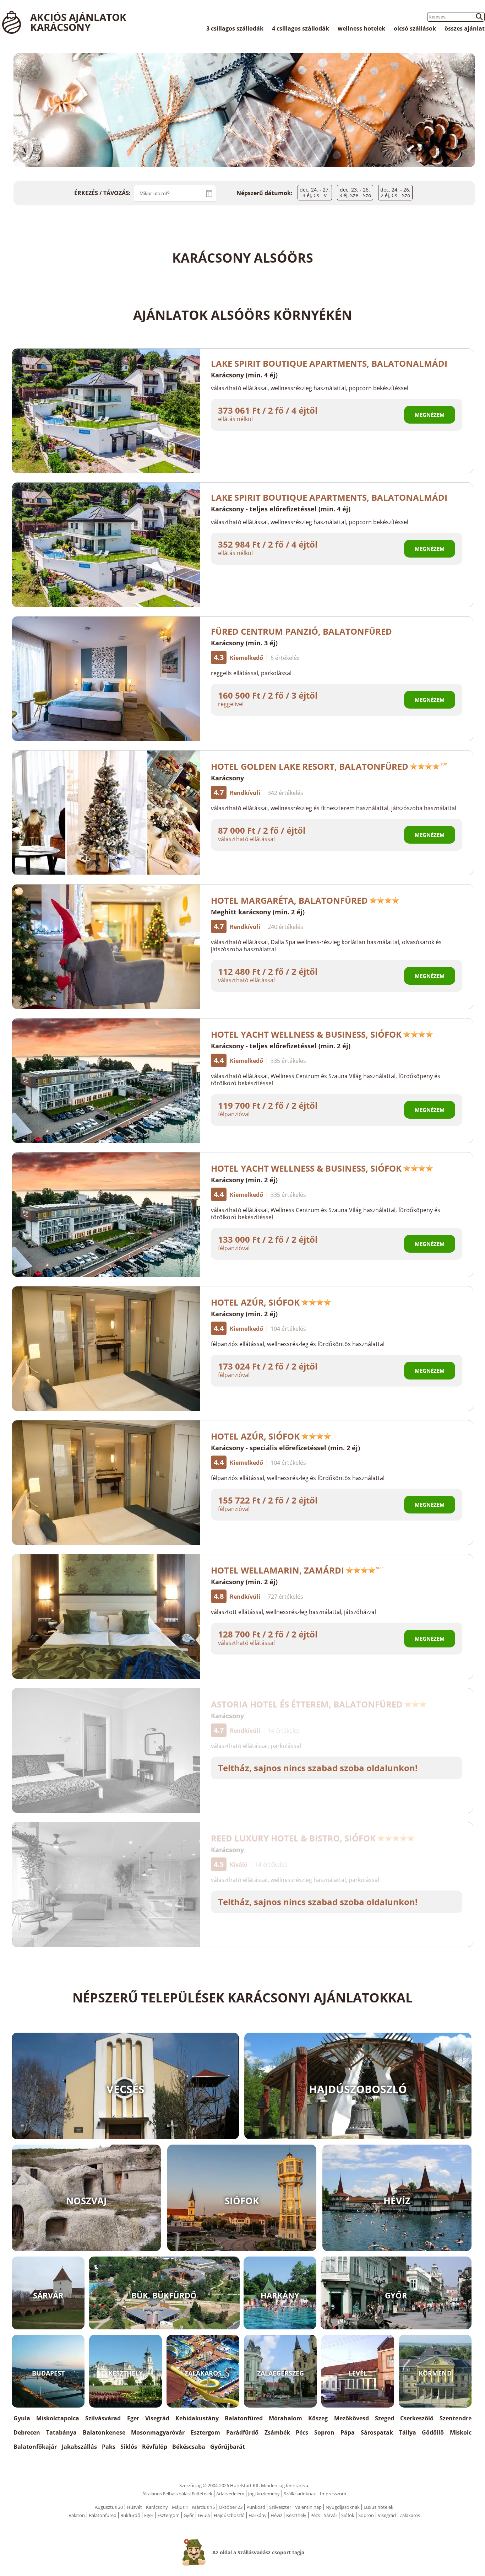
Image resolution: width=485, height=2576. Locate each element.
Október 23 (231, 2507)
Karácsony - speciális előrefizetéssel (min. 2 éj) (285, 1448)
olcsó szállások (415, 28)
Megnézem (430, 415)
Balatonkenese (104, 2432)
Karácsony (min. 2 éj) (244, 1180)
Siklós (129, 2447)
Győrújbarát (228, 2447)
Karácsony (227, 778)
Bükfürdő (130, 2515)
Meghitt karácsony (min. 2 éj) (258, 912)
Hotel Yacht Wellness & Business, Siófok (306, 1034)
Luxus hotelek (378, 2507)
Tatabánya (61, 2432)
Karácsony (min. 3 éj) (244, 643)
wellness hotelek (361, 28)
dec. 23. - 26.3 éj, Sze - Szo (355, 192)
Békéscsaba (189, 2447)
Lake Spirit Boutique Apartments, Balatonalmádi (329, 363)
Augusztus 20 (109, 2507)
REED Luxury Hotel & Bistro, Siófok (293, 1838)
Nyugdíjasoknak (343, 2507)
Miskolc (461, 2432)
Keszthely (296, 2515)
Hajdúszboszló (229, 2515)
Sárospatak (377, 2432)
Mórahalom (285, 2418)
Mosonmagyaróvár (158, 2432)
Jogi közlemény (264, 2494)
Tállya (408, 2432)
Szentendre (456, 2418)
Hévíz (276, 2515)
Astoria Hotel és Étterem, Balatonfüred (307, 1704)
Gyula (22, 2418)
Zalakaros (410, 2515)
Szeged (385, 2418)
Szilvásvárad (103, 2418)
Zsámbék (277, 2432)
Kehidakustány (197, 2418)
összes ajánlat (465, 28)
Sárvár (331, 2515)
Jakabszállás (79, 2447)
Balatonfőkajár (35, 2447)
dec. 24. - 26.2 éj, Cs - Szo (395, 192)
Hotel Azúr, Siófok (255, 1302)
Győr (189, 2515)
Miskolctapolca (58, 2418)
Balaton (77, 2515)
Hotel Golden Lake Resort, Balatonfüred (310, 766)
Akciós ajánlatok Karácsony (78, 22)
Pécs (302, 2432)
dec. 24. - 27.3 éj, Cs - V (315, 192)
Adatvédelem (230, 2494)
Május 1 (180, 2507)
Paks (109, 2447)
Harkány (258, 2515)
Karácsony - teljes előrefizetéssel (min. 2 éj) (281, 1046)
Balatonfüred (244, 2418)
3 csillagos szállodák (235, 28)
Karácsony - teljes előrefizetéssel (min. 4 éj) (281, 509)
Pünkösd (256, 2507)
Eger (133, 2418)
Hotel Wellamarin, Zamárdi (277, 1570)
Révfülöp (155, 2447)
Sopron (324, 2432)
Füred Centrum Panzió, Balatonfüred (301, 631)
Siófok (348, 2515)
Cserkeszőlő (417, 2418)
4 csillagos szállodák (301, 28)
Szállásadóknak (300, 2494)
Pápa (348, 2432)
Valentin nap (308, 2507)
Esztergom (205, 2432)
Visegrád (157, 2418)
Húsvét (134, 2507)
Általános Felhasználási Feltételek (177, 2494)
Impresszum (333, 2494)
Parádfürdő (242, 2432)
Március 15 (203, 2507)
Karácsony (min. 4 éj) (244, 375)
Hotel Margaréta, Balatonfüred (289, 900)
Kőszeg (318, 2418)
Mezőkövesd (352, 2418)
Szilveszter (280, 2507)
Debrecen (27, 2432)
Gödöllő (433, 2432)
